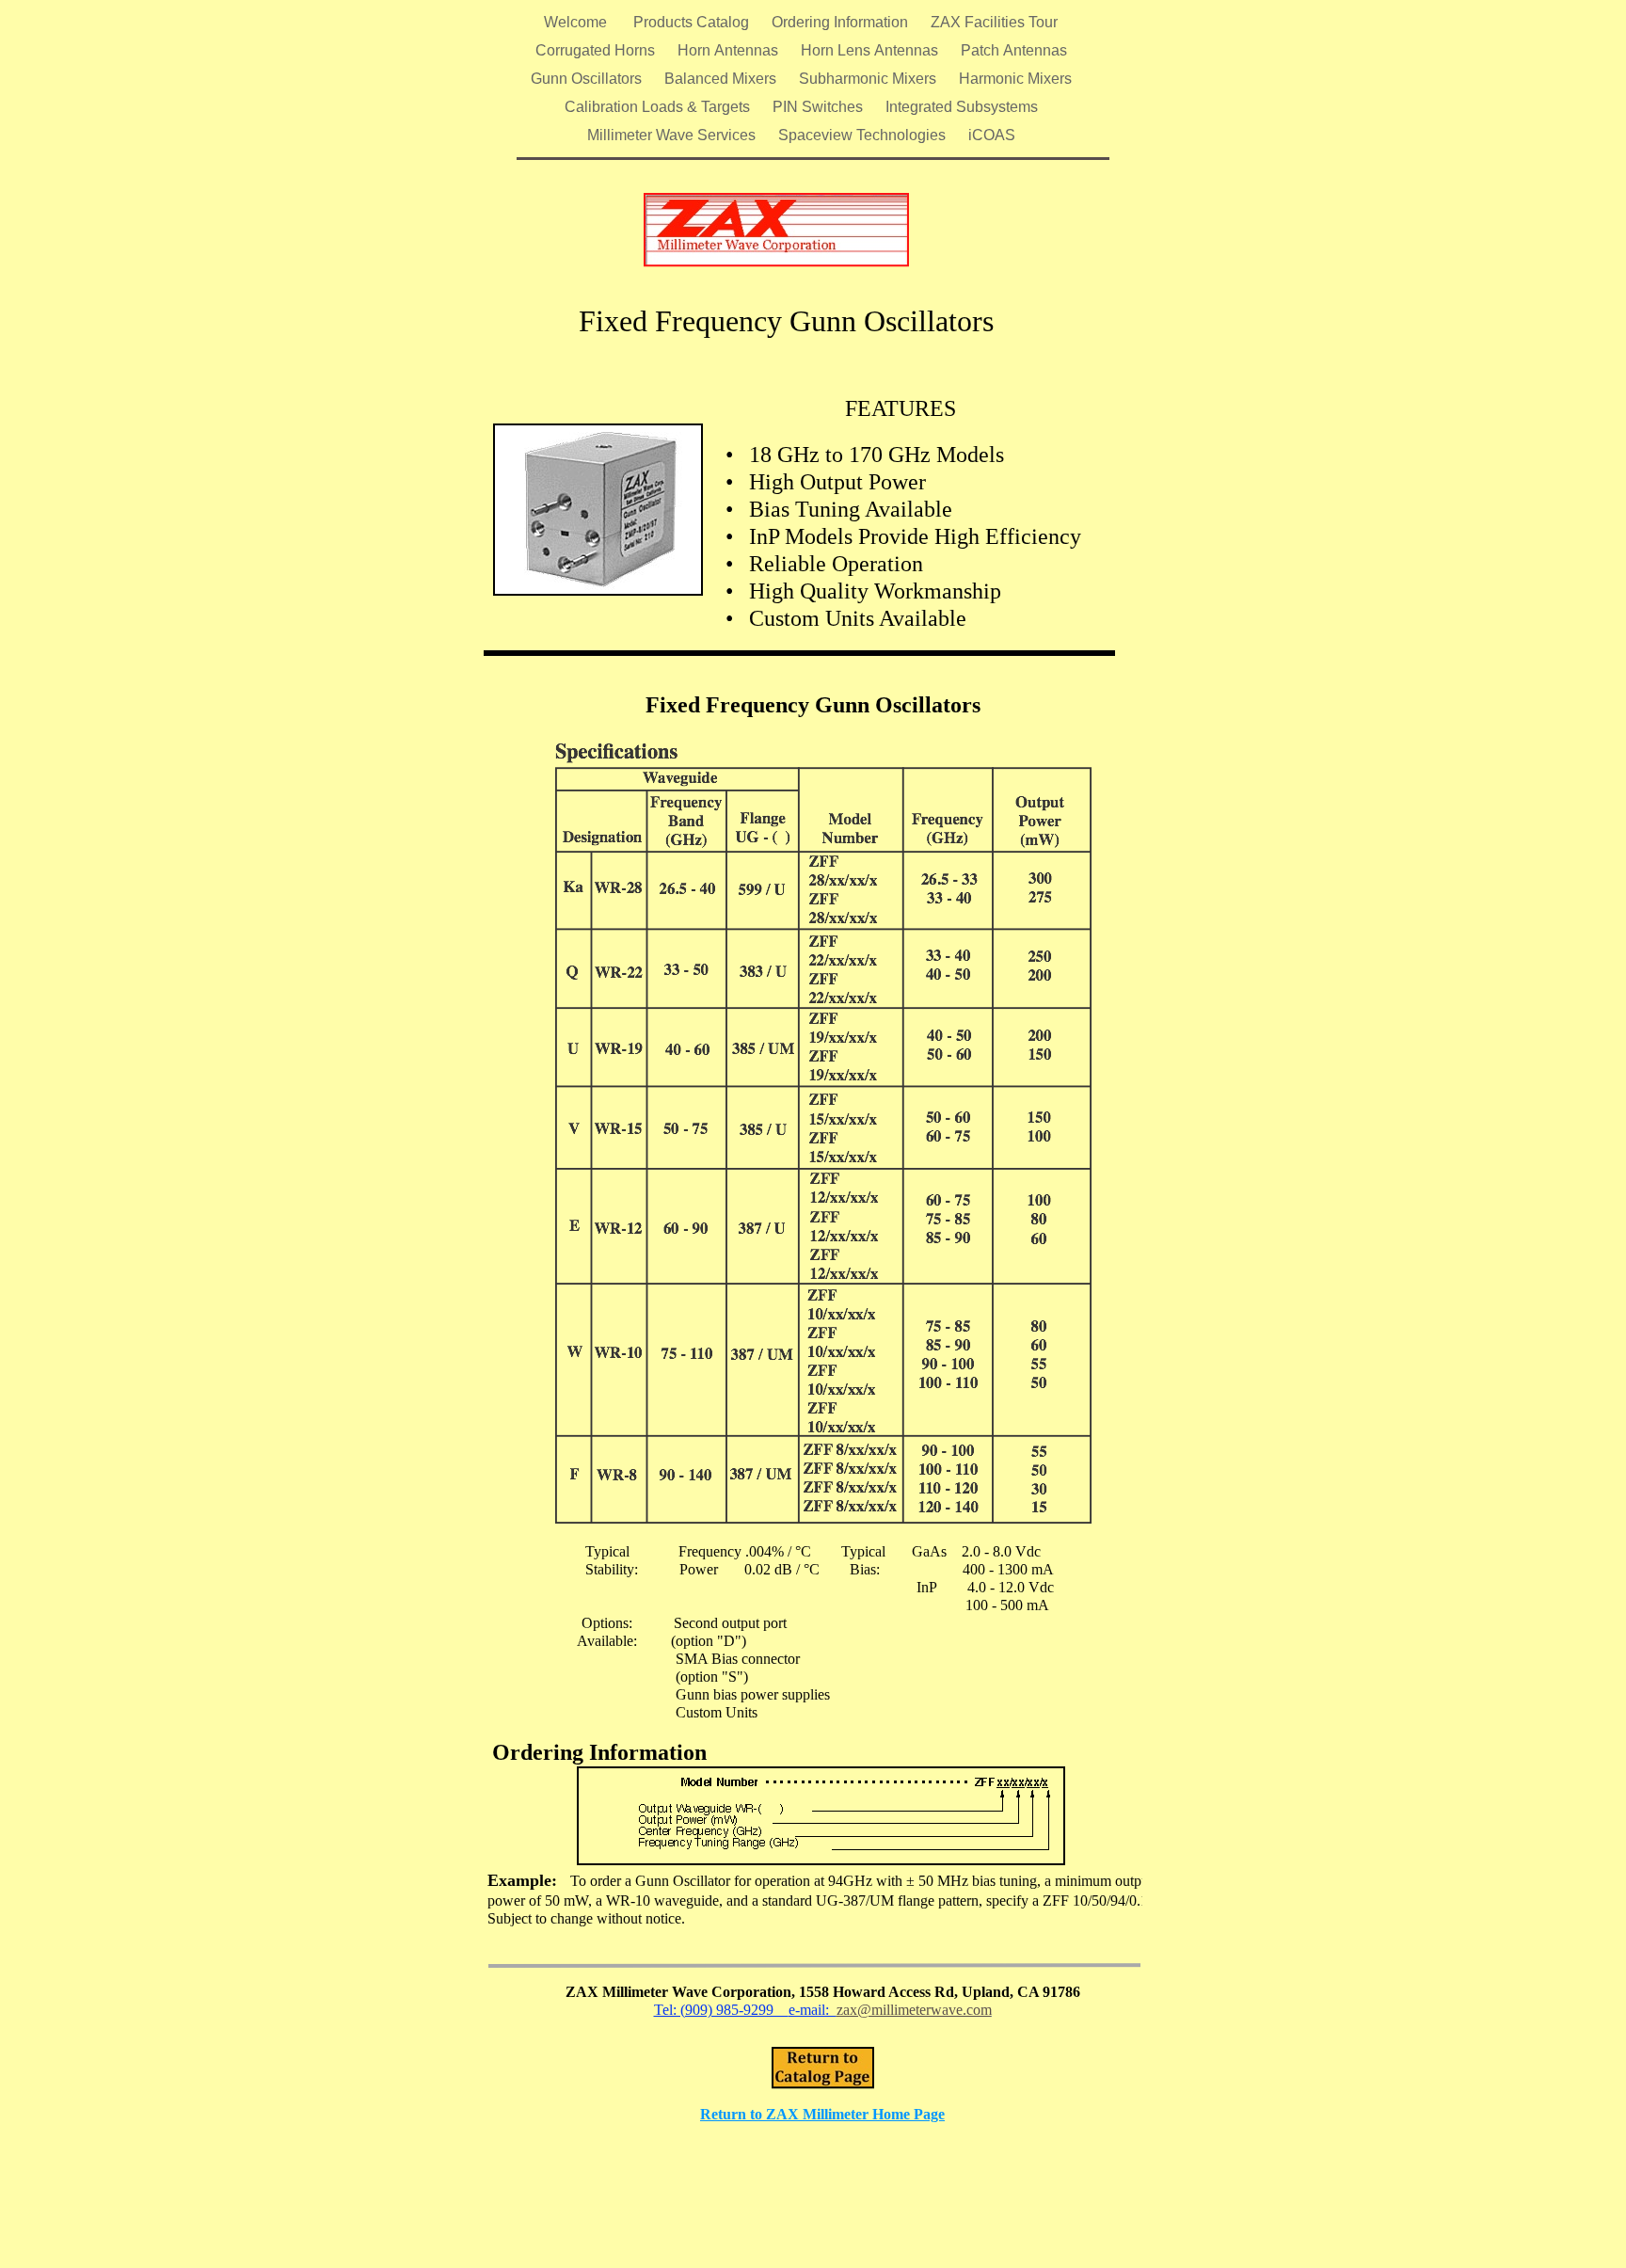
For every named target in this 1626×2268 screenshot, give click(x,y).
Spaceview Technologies (864, 135)
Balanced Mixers (722, 79)
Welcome (579, 22)
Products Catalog (693, 22)
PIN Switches (820, 107)
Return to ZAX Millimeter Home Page (822, 2114)
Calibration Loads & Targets (659, 107)
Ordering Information (842, 22)
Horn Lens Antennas (871, 50)
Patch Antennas (1014, 50)
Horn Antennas (730, 50)
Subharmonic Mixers (869, 79)
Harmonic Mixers (1015, 79)
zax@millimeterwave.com (914, 2010)
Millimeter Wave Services (673, 135)
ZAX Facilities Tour (994, 22)
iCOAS (992, 135)
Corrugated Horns (597, 50)
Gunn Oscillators (588, 79)
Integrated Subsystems (962, 107)
